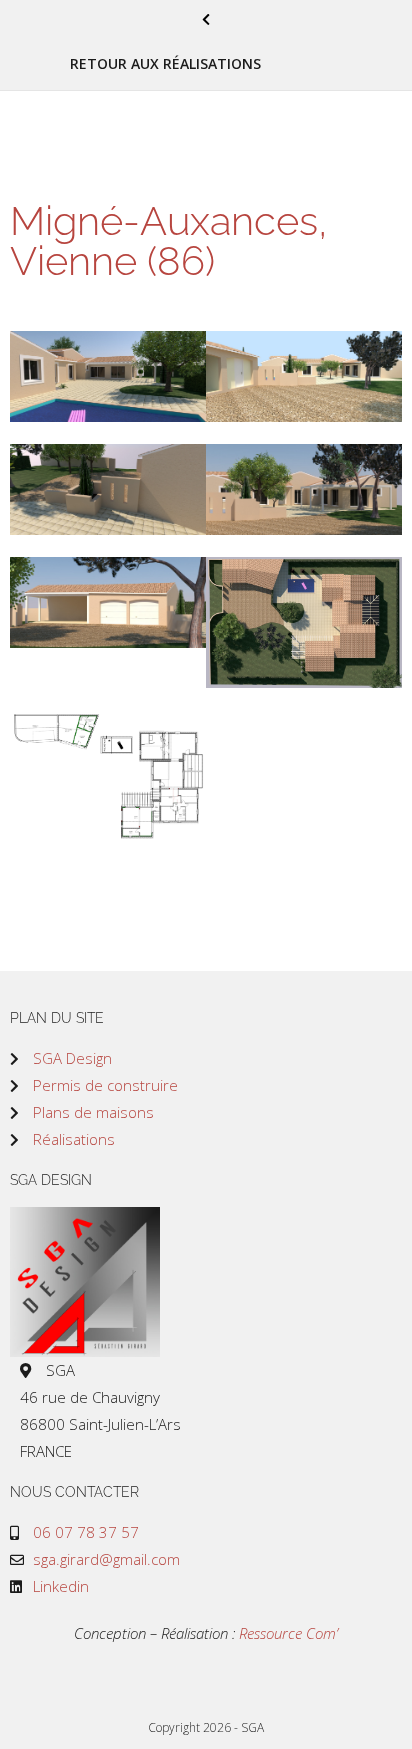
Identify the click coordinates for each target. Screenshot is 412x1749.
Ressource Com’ (288, 1633)
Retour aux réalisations (165, 63)
